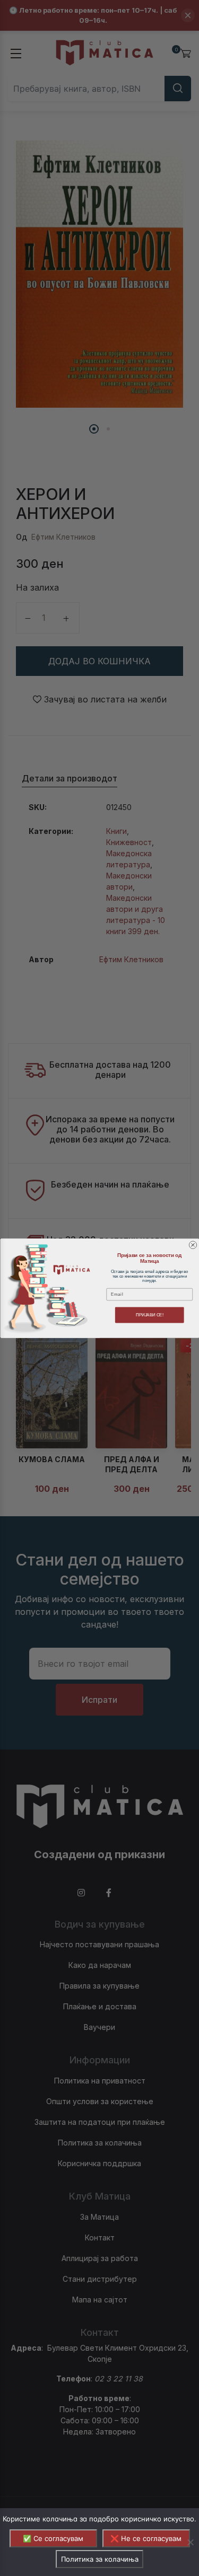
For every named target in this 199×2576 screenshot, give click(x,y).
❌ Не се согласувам (146, 2538)
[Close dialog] (193, 1245)
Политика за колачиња (100, 2559)
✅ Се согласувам (53, 2538)
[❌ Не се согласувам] (190, 2542)
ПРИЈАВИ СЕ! (149, 1315)
